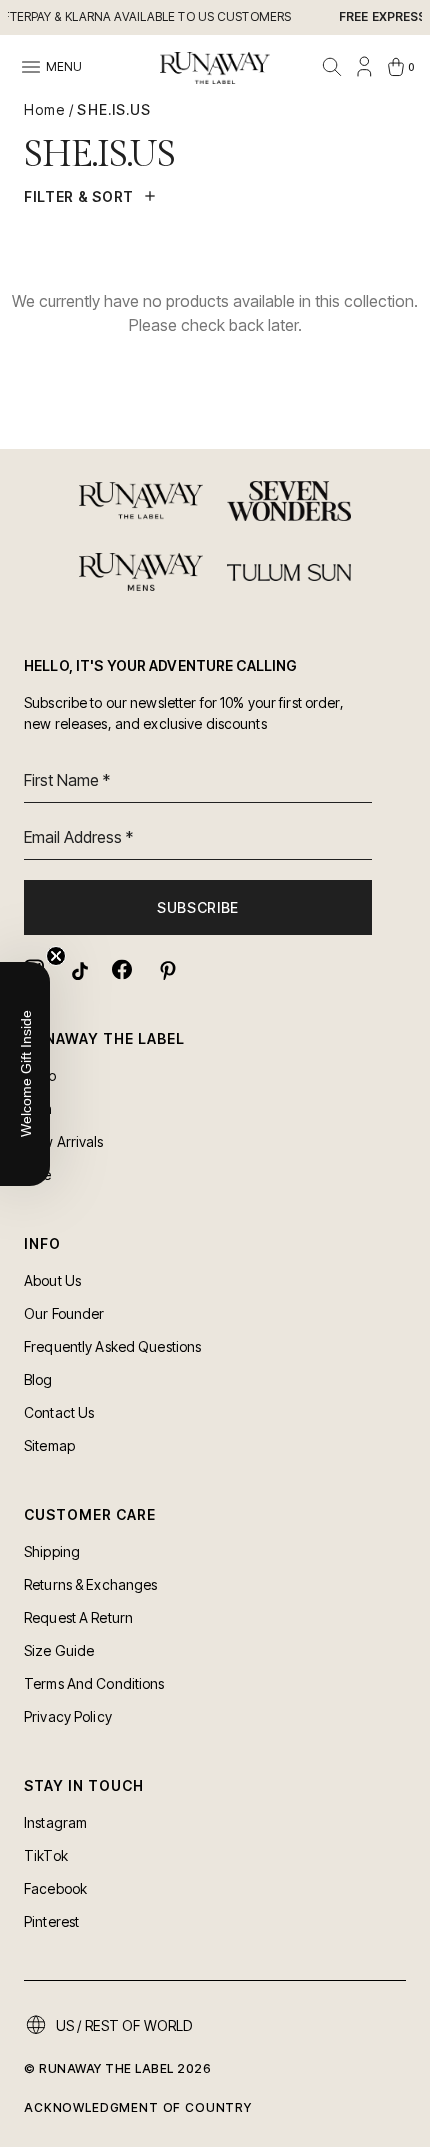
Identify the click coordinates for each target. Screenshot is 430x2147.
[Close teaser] (56, 956)
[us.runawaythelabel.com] (215, 68)
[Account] (364, 67)
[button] (25, 1074)
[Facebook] (122, 969)
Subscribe (198, 907)
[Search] (332, 67)
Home (44, 109)
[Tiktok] (78, 969)
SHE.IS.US (114, 109)
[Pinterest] (166, 969)
